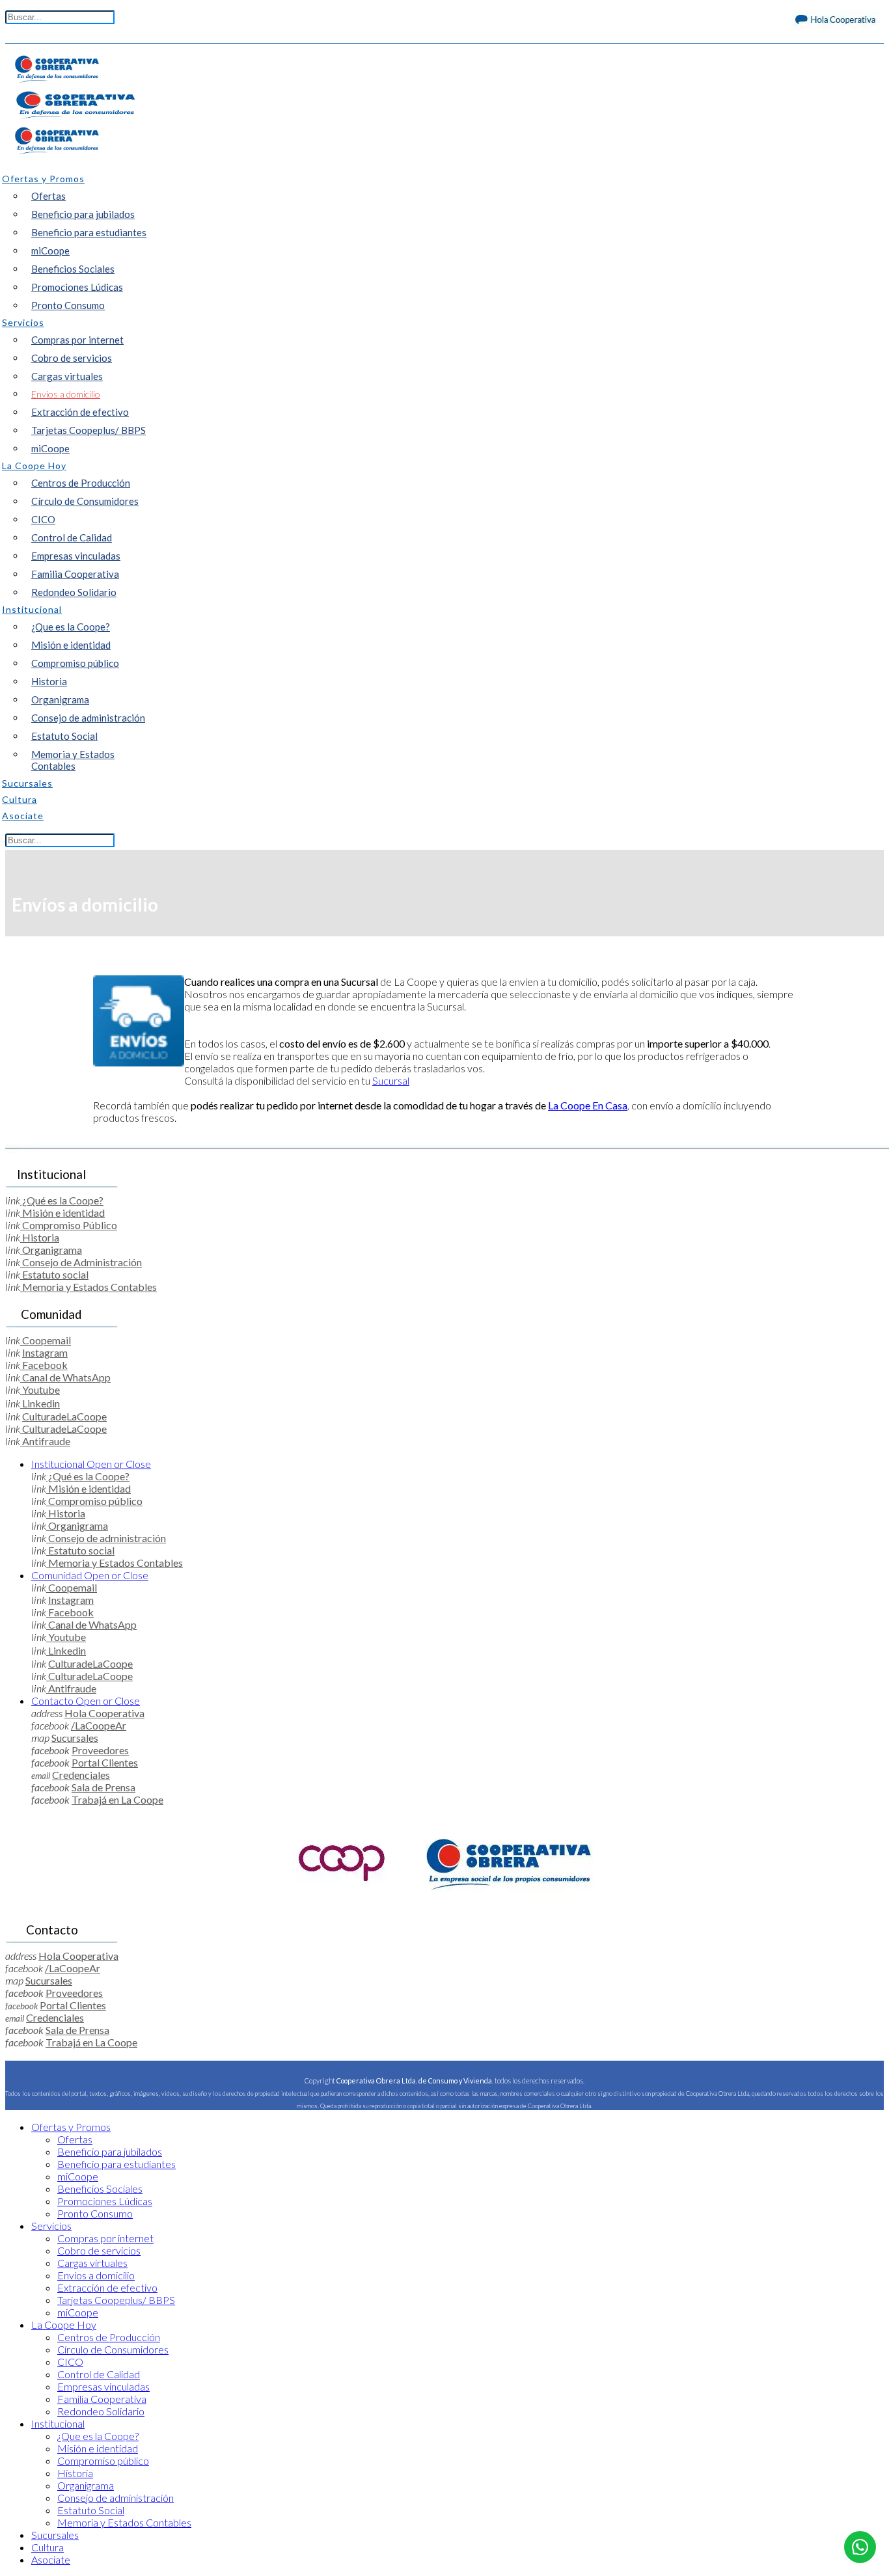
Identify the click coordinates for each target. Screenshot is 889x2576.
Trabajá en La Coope (117, 1799)
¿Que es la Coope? (71, 627)
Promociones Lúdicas (77, 287)
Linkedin (40, 1403)
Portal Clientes (105, 1762)
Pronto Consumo (68, 305)
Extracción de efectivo (80, 412)
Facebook (44, 1365)
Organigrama (60, 699)
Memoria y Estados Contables (73, 760)
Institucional (91, 1464)
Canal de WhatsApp (65, 1377)
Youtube (40, 1390)
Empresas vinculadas (76, 556)
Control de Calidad (72, 537)
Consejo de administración (88, 718)
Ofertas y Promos (71, 2127)
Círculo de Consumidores (85, 501)
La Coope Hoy (64, 2325)
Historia (49, 681)
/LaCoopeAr (99, 1725)
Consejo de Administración (81, 1262)
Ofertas (48, 196)
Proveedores (100, 1750)
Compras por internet (77, 340)
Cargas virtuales (67, 376)
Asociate (51, 2559)
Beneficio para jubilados (83, 214)
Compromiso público (75, 663)
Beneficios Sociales (73, 269)
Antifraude (45, 1441)
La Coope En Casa (588, 1105)
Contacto (86, 1701)
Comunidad (90, 1575)
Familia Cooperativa (75, 574)
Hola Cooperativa (104, 1713)
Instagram (45, 1352)
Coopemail (46, 1340)
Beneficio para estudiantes (89, 232)
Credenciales (81, 1775)
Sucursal (391, 1080)
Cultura (48, 2547)
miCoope (50, 251)
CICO (43, 519)
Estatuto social (54, 1274)
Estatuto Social (64, 736)
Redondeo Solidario (74, 592)
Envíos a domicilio (66, 394)
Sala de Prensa (103, 1787)
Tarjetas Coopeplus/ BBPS (89, 430)
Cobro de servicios (72, 358)
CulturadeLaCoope (64, 1416)
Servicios (51, 2226)
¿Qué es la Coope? (62, 1200)
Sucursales (75, 1738)
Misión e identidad (71, 645)
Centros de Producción (81, 483)
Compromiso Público (69, 1225)
